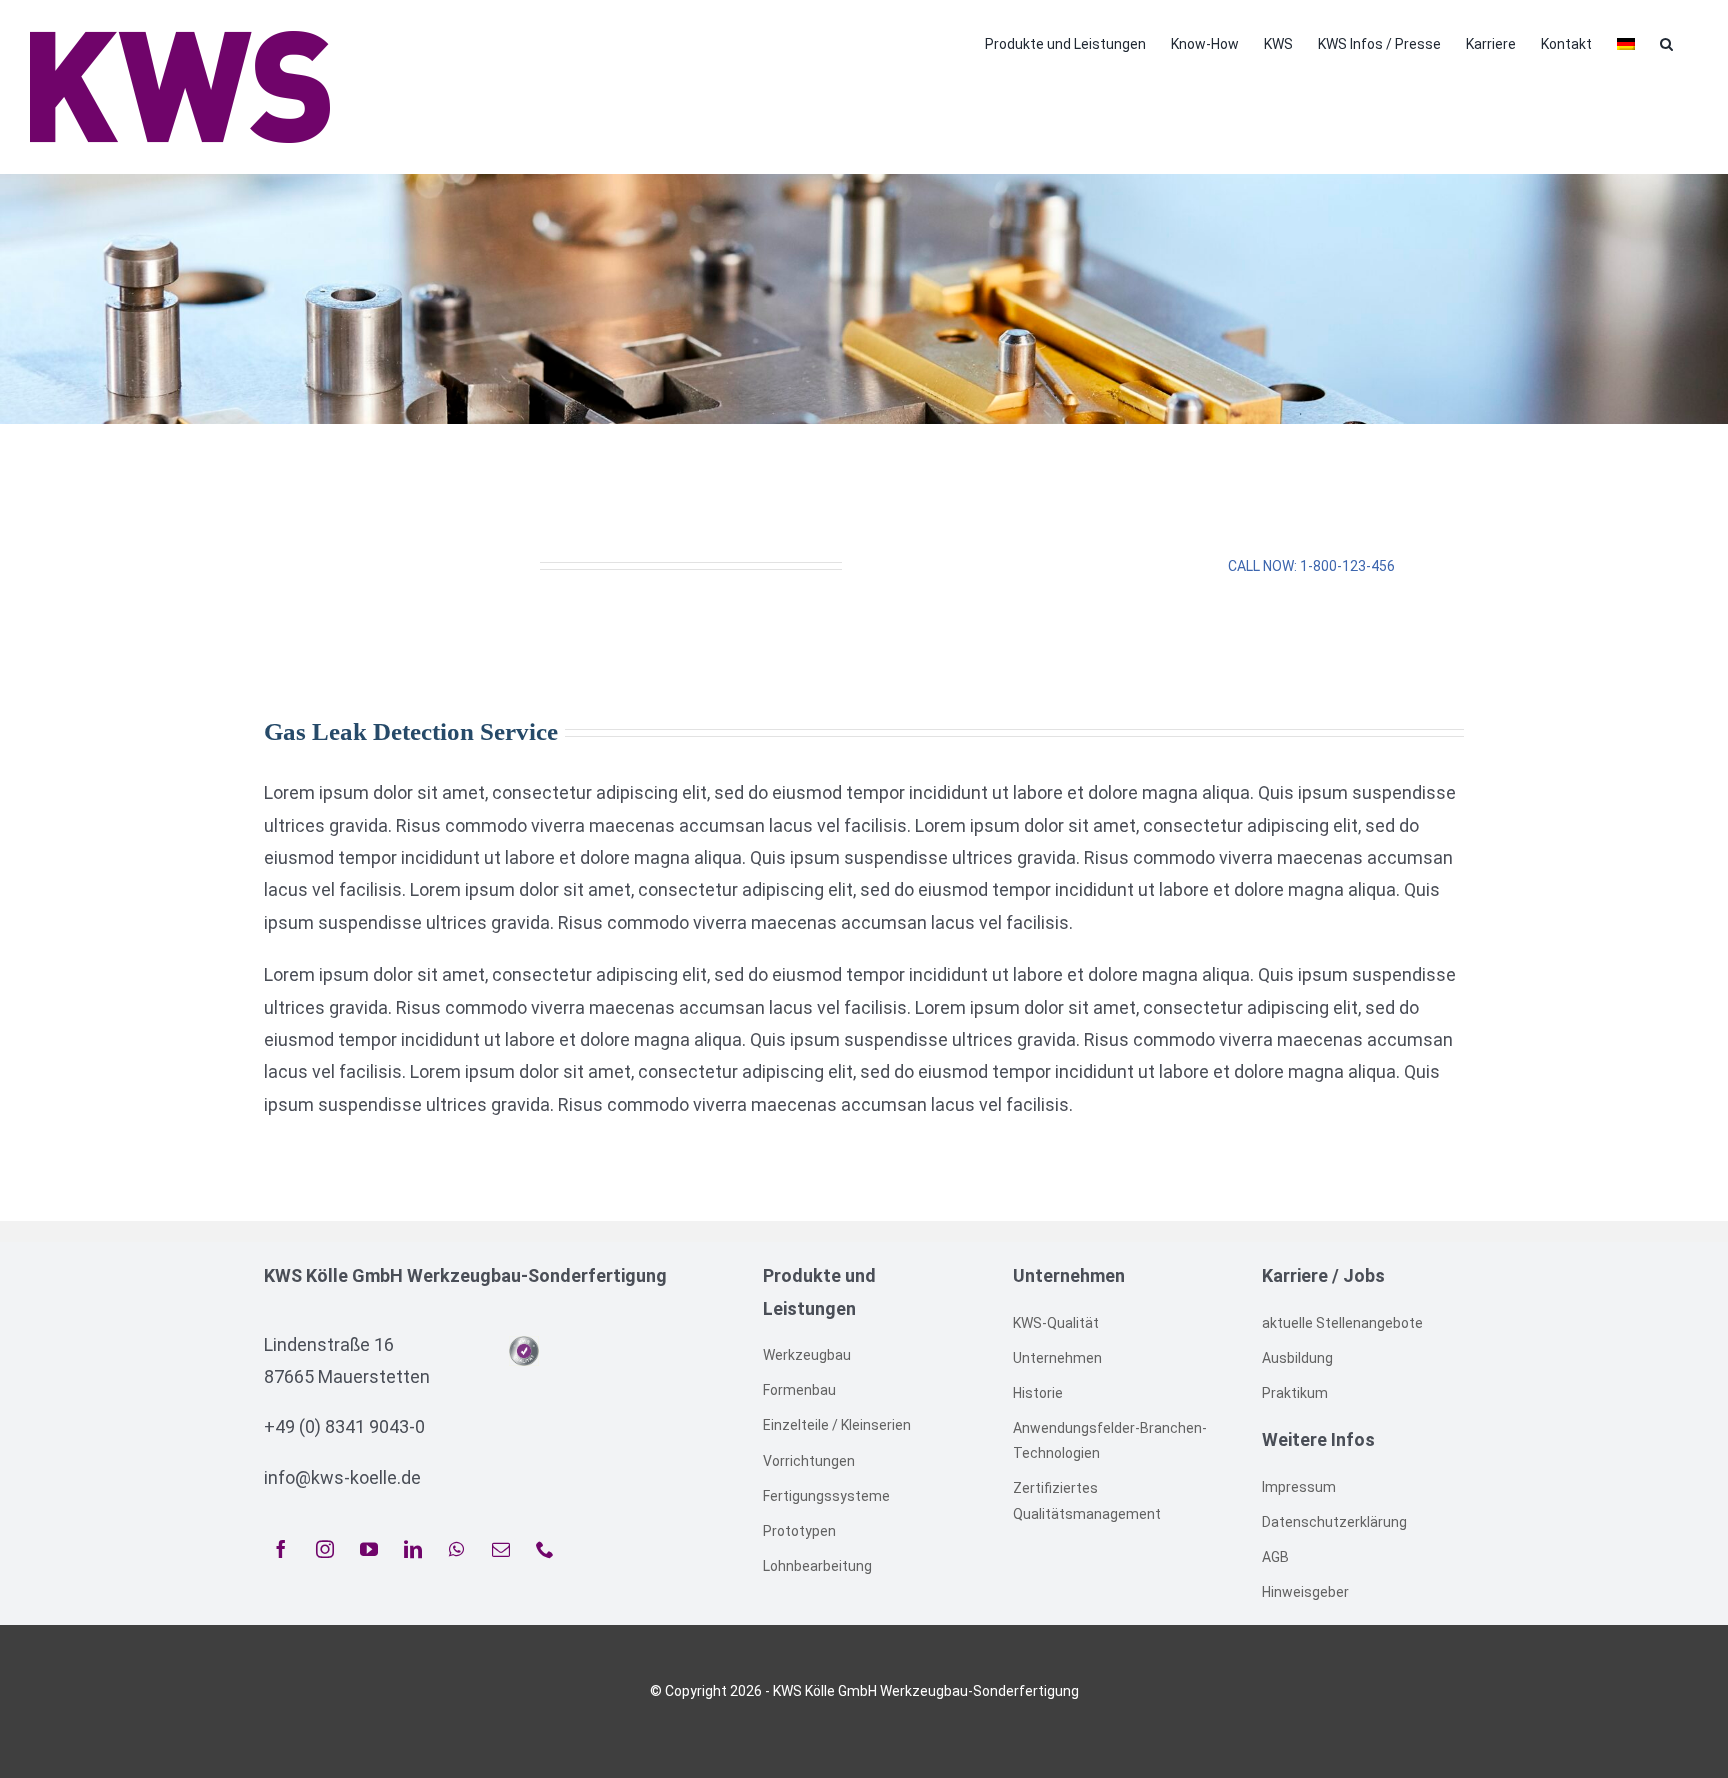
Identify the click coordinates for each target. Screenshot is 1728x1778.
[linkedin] (413, 1549)
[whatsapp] (457, 1549)
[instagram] (325, 1549)
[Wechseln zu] (1626, 42)
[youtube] (369, 1549)
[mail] (501, 1549)
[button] (1666, 42)
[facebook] (281, 1549)
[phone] (545, 1549)
